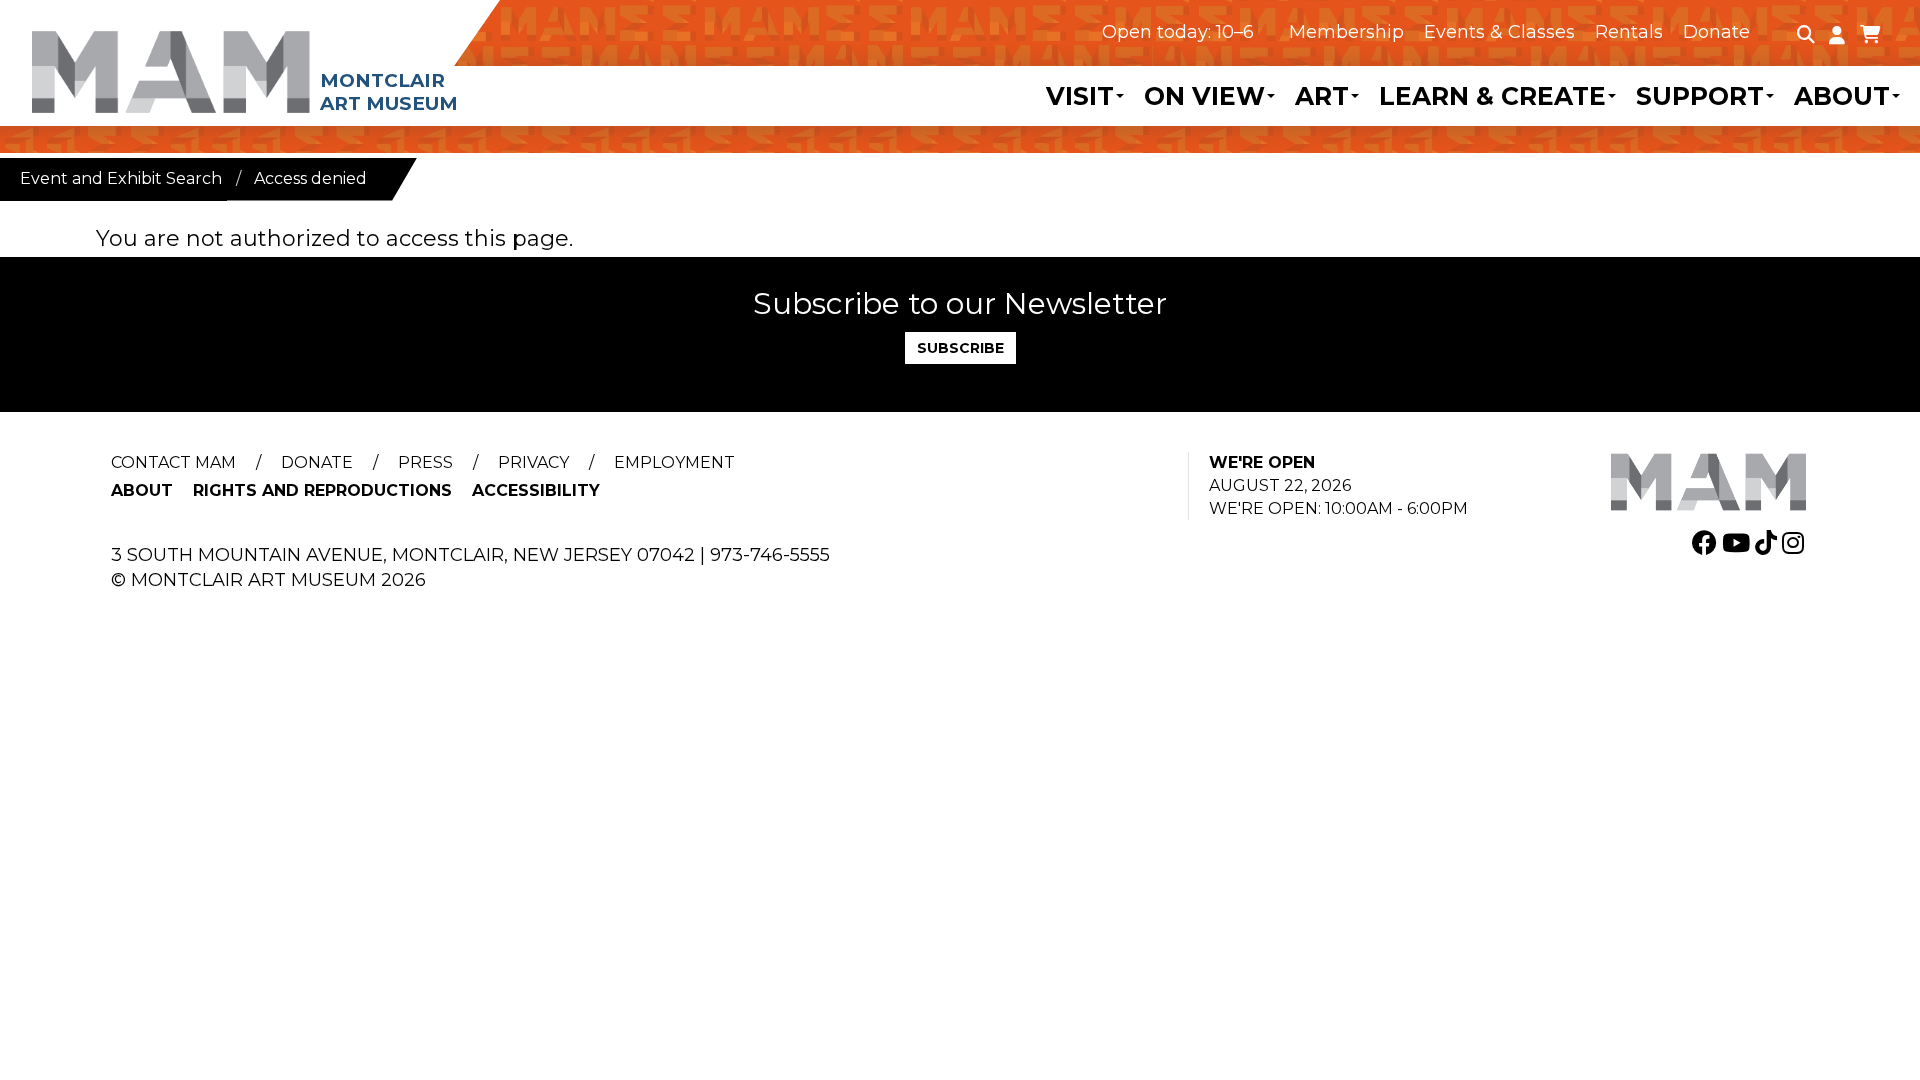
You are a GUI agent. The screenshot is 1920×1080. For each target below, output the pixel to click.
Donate (1716, 32)
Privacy (533, 462)
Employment (674, 462)
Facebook (1707, 542)
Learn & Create (1492, 96)
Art (1322, 96)
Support (1700, 96)
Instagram (1795, 542)
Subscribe (960, 348)
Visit (1080, 96)
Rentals (1629, 32)
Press (425, 462)
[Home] (295, 57)
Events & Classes (1499, 32)
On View (1204, 96)
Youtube (1738, 542)
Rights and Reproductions (322, 490)
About (1842, 96)
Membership (1346, 32)
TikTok (1768, 542)
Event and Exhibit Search (121, 178)
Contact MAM (173, 462)
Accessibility (536, 490)
